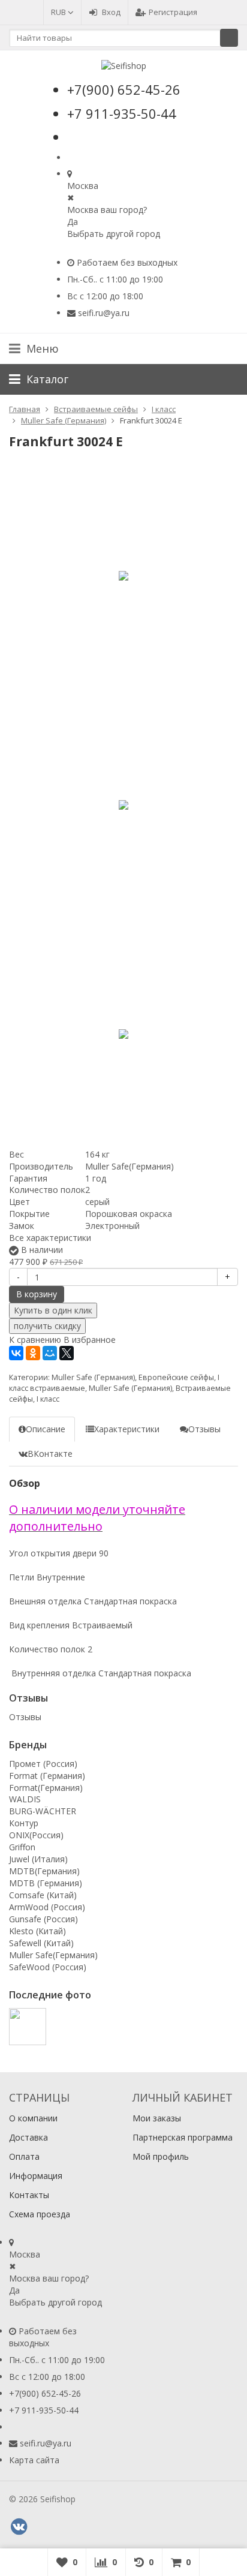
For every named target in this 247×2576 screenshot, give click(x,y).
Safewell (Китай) (41, 1943)
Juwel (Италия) (38, 1859)
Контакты (29, 2195)
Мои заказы (157, 2118)
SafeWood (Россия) (48, 1967)
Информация (36, 2176)
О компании (33, 2118)
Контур (24, 1823)
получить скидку (47, 1326)
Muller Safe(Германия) (53, 1955)
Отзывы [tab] (204, 1429)
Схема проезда (40, 2214)
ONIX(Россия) (36, 1835)
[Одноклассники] (33, 1353)
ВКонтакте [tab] (50, 1454)
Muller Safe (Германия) (93, 1377)
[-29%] (123, 576)
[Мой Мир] (50, 1353)
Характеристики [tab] (127, 1429)
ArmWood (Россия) (47, 1907)
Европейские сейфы (176, 1377)
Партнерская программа (183, 2137)
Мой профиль (161, 2156)
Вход (111, 12)
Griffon (22, 1847)
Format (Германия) (47, 1776)
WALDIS (25, 1799)
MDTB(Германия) (44, 1871)
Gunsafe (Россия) (43, 1919)
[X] (67, 1353)
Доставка (28, 2137)
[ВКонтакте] (16, 1353)
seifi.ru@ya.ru (104, 313)
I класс (48, 1399)
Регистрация (173, 12)
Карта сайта (34, 2460)
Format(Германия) (46, 1788)
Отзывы (25, 1717)
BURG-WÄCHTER (43, 1811)
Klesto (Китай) (37, 1931)
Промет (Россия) (43, 1764)
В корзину (37, 1294)
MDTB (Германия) (46, 1883)
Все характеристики (50, 1238)
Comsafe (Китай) (43, 1895)
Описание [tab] (46, 1429)
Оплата (24, 2156)
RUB (59, 12)
